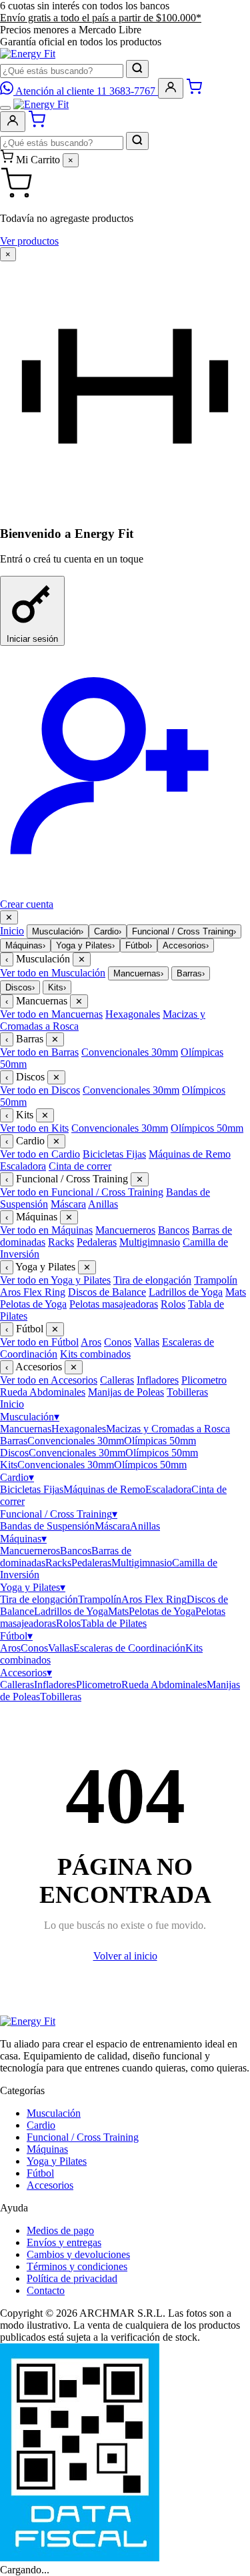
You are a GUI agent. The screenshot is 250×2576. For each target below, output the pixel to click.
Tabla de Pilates (114, 1623)
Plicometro (204, 1380)
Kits (57, 987)
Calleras (117, 1380)
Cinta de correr (80, 1166)
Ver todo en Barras (39, 1052)
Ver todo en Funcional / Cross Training (82, 1192)
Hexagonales (133, 1014)
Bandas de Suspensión (47, 1526)
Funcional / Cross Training (184, 931)
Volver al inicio (125, 1956)
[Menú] (5, 108)
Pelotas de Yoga (33, 1304)
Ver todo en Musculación (53, 973)
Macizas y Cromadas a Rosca (168, 1429)
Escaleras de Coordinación (129, 1648)
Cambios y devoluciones (78, 2254)
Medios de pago (60, 2230)
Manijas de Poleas (126, 1392)
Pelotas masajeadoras (114, 1304)
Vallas (147, 1342)
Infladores (158, 1380)
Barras (191, 973)
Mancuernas (138, 973)
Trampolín (216, 1280)
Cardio (108, 931)
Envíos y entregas (64, 2242)
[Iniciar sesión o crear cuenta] (171, 88)
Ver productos (29, 241)
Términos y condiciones (77, 2266)
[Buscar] (137, 69)
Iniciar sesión (32, 639)
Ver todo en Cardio (40, 1154)
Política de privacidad (72, 2278)
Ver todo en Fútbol (39, 1342)
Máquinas (25, 945)
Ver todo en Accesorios (49, 1380)
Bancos (174, 1230)
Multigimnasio (150, 1242)
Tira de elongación (152, 1280)
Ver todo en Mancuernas (51, 1014)
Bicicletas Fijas (114, 1154)
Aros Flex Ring (33, 1292)
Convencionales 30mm (130, 1052)
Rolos (173, 1304)
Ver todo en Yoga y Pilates (55, 1280)
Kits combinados (95, 1354)
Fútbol (139, 945)
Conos (118, 1342)
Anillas (103, 1204)
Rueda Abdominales (43, 1392)
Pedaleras (97, 1242)
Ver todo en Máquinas (46, 1230)
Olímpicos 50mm (207, 1128)
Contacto (46, 2290)
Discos (20, 987)
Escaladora (23, 1166)
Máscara (68, 1204)
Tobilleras (187, 1392)
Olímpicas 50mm (160, 1441)
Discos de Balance (107, 1292)
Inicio (12, 931)
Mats (236, 1292)
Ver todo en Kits (34, 1128)
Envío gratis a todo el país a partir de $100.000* (101, 18)
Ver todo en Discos (40, 1090)
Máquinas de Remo (190, 1154)
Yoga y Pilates (85, 945)
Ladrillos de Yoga (186, 1292)
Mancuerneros (125, 1230)
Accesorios (186, 945)
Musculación (58, 931)
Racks (61, 1242)
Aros (91, 1342)
